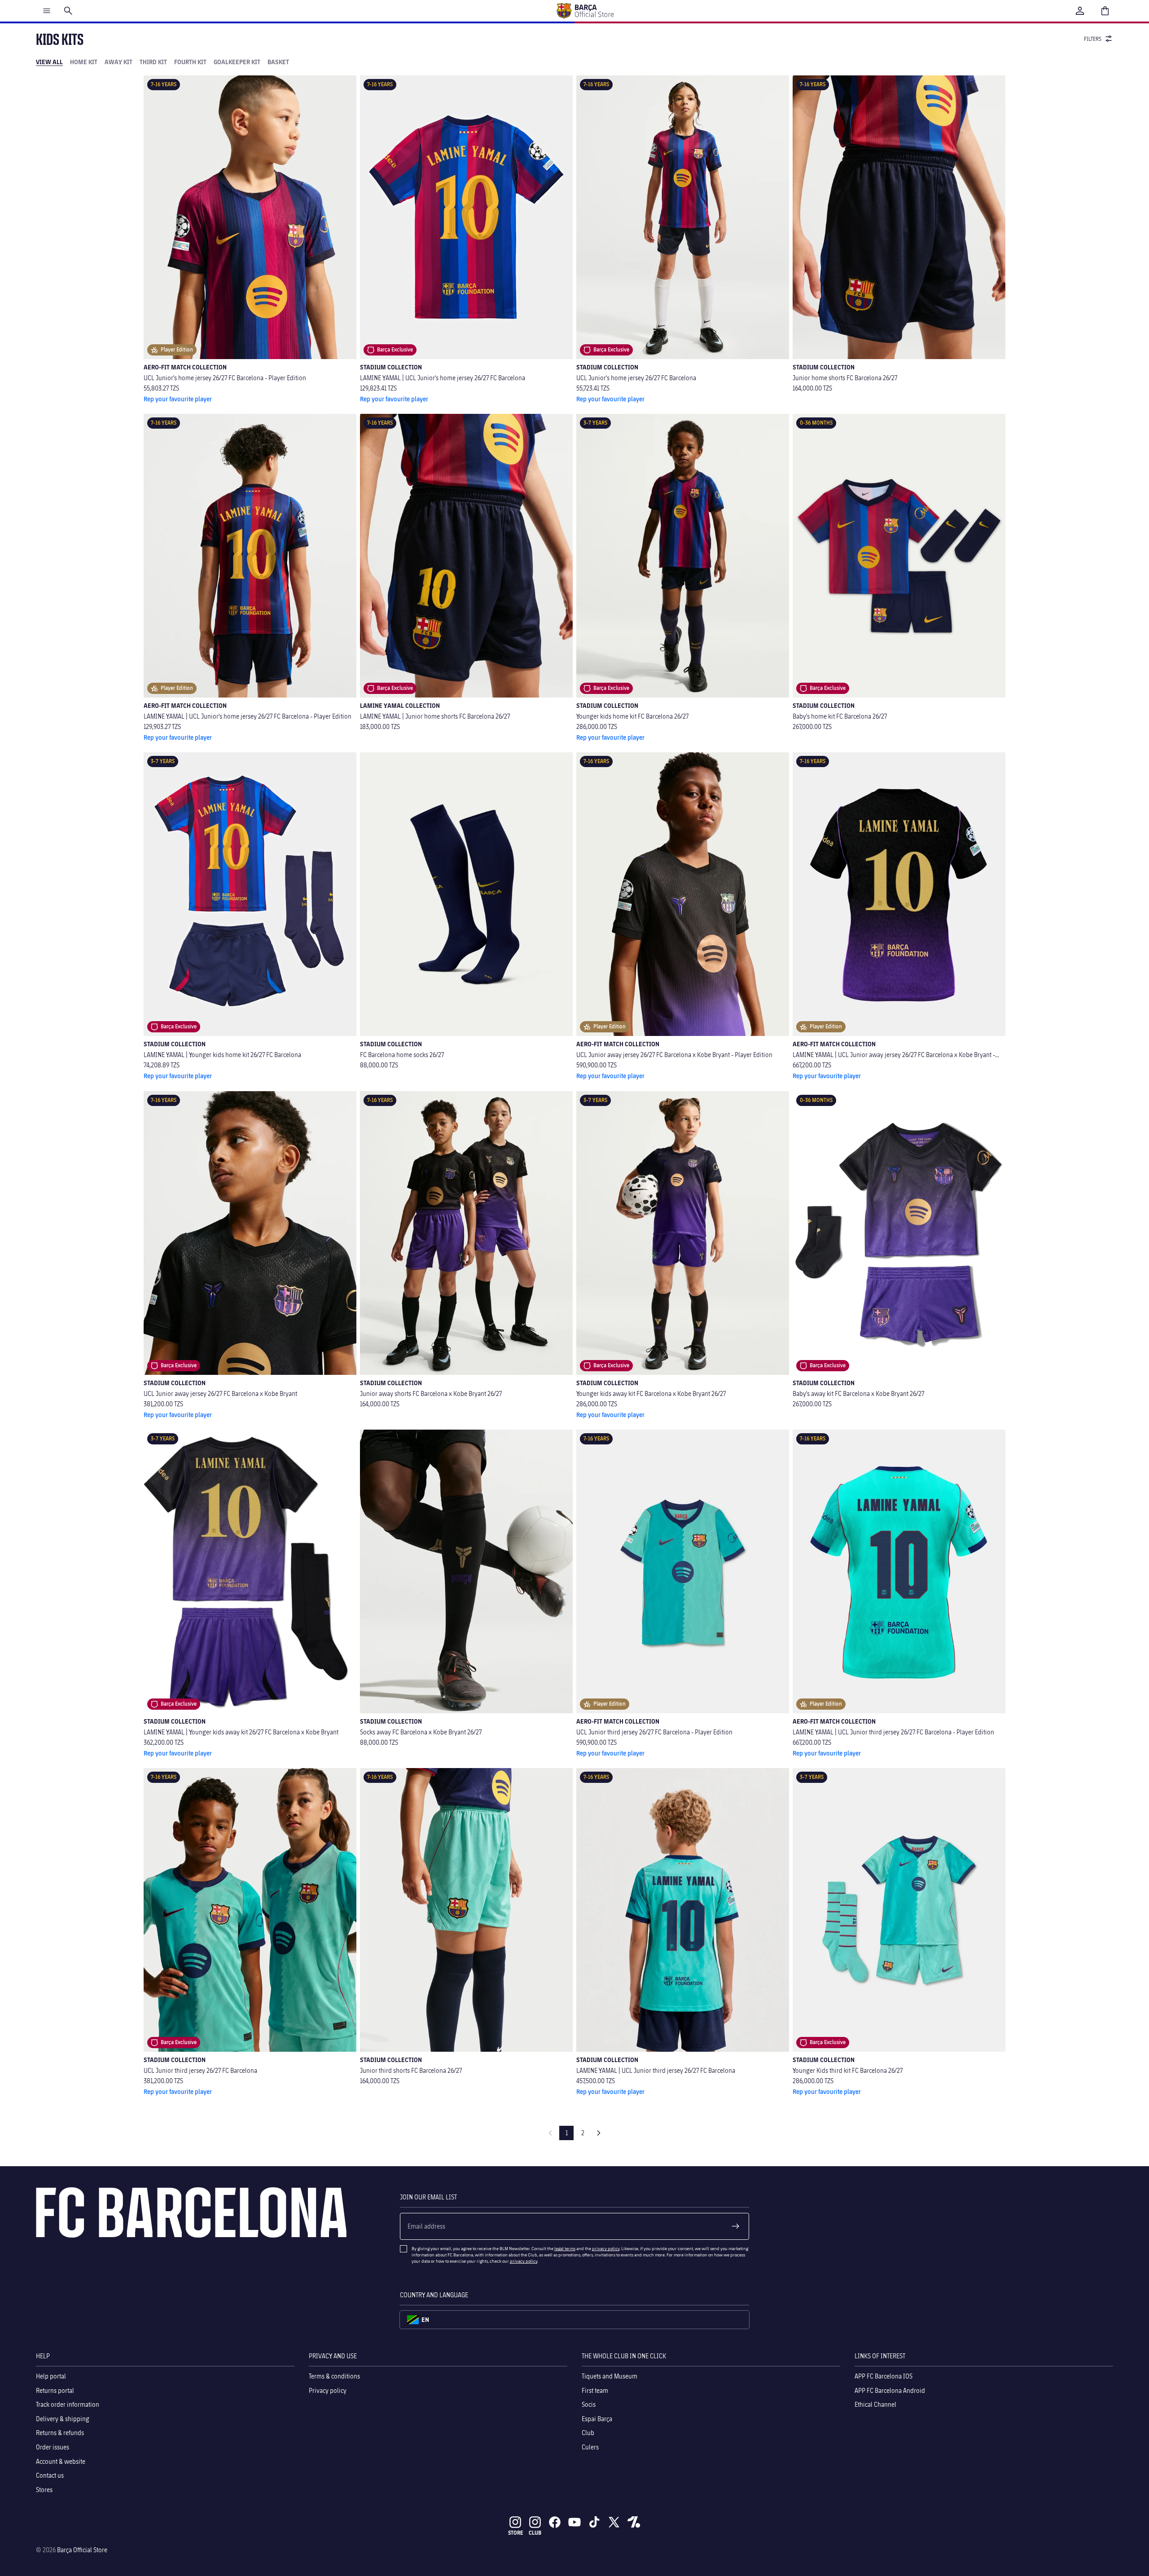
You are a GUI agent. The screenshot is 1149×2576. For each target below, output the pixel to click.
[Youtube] (574, 2522)
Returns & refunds (60, 2433)
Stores (44, 2490)
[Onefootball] (634, 2522)
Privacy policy (328, 2390)
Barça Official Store (82, 2550)
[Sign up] (736, 2226)
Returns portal (55, 2390)
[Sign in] (1080, 11)
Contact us (50, 2475)
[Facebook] (555, 2522)
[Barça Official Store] (585, 11)
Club (588, 2433)
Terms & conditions (334, 2376)
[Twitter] (614, 2522)
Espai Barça (597, 2419)
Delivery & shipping (63, 2419)
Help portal (51, 2376)
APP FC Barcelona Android (890, 2390)
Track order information (68, 2404)
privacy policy (606, 2248)
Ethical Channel (875, 2404)
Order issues (53, 2447)
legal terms (565, 2248)
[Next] (599, 2133)
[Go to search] (68, 11)
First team (595, 2390)
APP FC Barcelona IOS (884, 2376)
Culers (590, 2447)
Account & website (61, 2461)
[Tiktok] (594, 2522)
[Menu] (47, 11)
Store (515, 2533)
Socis (589, 2404)
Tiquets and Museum (610, 2376)
